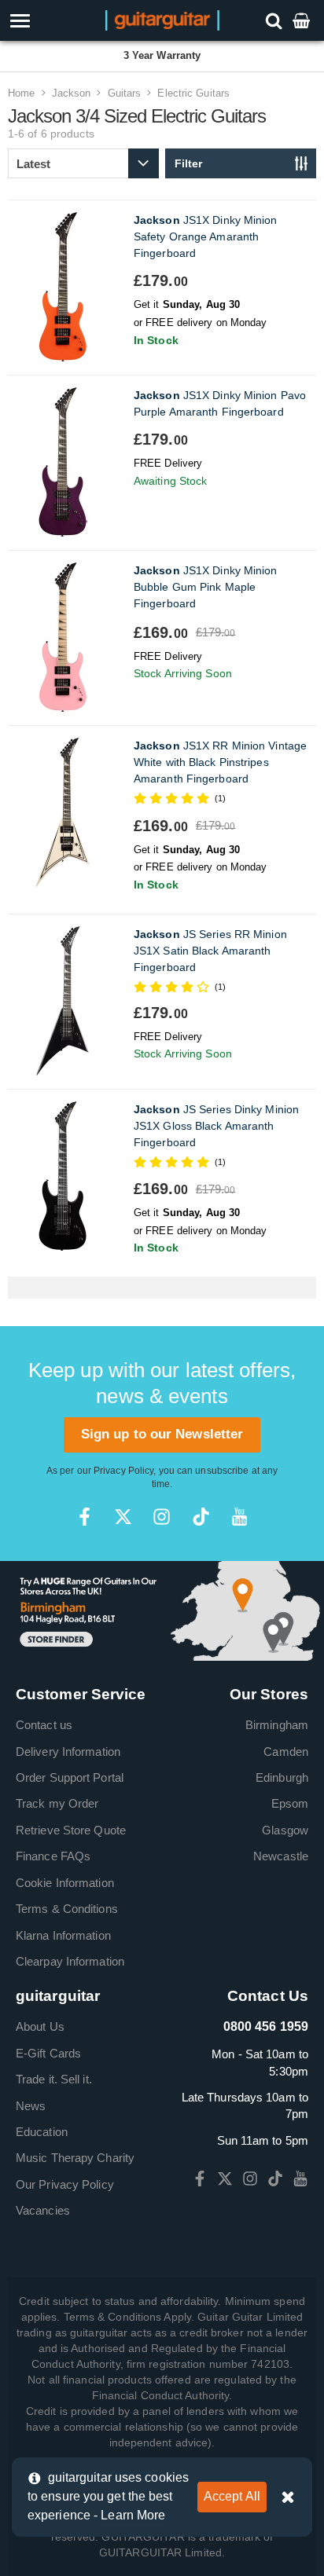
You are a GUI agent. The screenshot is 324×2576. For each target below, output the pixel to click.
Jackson (72, 93)
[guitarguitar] (162, 19)
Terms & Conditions (67, 1909)
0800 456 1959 (266, 2026)
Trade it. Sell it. (54, 2079)
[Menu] (46, 21)
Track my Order (57, 1803)
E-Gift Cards (48, 2053)
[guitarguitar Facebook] (85, 1517)
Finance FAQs (53, 1856)
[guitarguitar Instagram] (162, 1517)
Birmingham (277, 1725)
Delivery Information (68, 1752)
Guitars (125, 93)
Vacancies (43, 2210)
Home (21, 93)
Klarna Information (63, 1935)
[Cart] (303, 20)
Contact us (44, 1725)
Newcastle (281, 1856)
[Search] (276, 20)
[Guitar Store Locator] (162, 1610)
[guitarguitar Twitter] (123, 1517)
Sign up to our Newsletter (162, 1434)
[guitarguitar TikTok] (201, 1517)
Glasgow (285, 1830)
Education (42, 2132)
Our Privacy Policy (65, 2184)
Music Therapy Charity (75, 2158)
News (31, 2106)
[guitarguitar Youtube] (239, 1517)
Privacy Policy (123, 1471)
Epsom (290, 1803)
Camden (286, 1752)
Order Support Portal (70, 1777)
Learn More (133, 2515)
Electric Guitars (193, 93)
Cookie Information (65, 1883)
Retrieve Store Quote (71, 1830)
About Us (40, 2026)
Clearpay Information (70, 1961)
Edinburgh (282, 1777)
